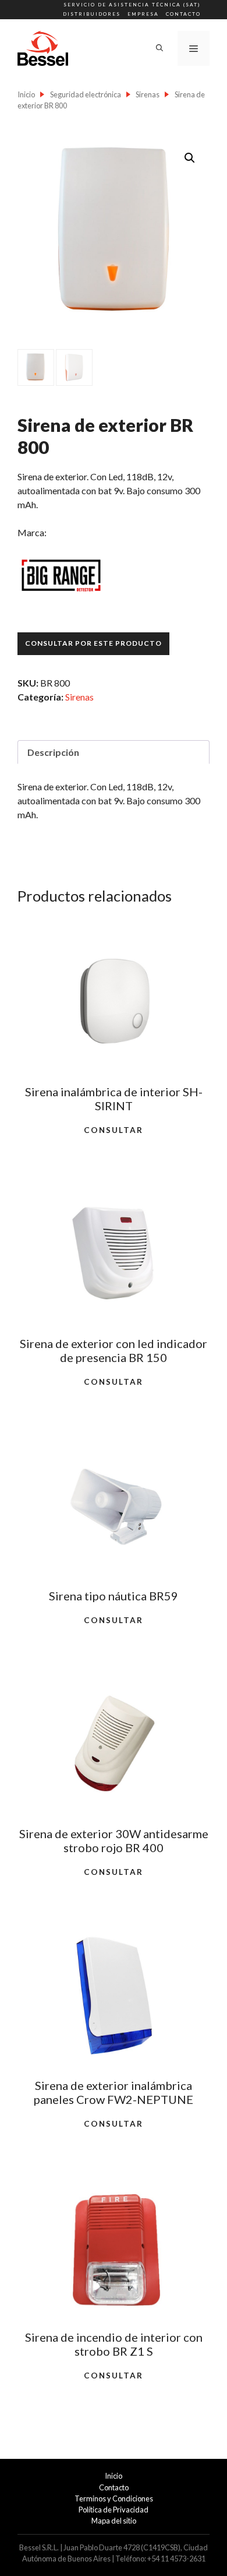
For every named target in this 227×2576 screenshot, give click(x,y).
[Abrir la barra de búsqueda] (159, 48)
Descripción (53, 752)
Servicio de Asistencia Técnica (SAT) (132, 5)
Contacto (183, 14)
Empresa (143, 14)
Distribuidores (92, 14)
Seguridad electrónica (86, 94)
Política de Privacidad (114, 2510)
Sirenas (148, 94)
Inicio (26, 94)
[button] (190, 158)
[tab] (114, 752)
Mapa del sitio (114, 2521)
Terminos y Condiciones (114, 2498)
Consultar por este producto (93, 643)
